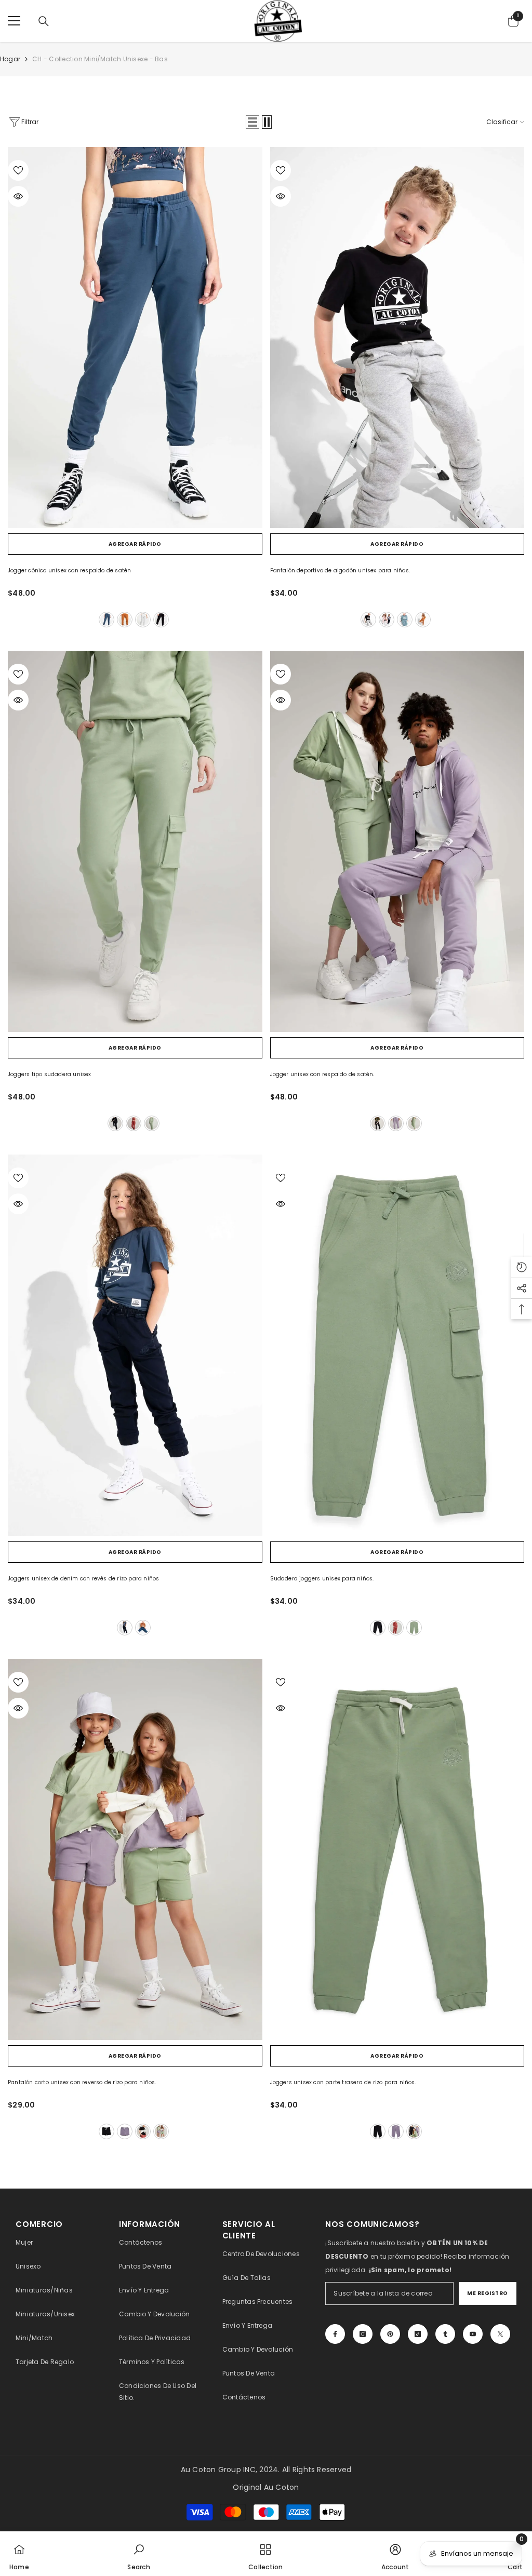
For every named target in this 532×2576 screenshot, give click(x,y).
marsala (134, 1123)
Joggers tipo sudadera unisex (50, 1074)
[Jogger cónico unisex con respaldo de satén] (135, 338)
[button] (252, 122)
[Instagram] (363, 2334)
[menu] (14, 21)
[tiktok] (418, 2334)
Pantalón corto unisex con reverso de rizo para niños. (82, 2082)
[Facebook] (335, 2334)
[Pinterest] (390, 2334)
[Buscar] (44, 21)
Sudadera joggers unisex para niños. (322, 1579)
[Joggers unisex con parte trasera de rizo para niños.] (397, 1849)
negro (161, 620)
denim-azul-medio (143, 1628)
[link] (138, 2554)
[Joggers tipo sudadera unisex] (135, 841)
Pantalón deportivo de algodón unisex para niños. (340, 571)
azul (405, 620)
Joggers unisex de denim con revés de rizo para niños (83, 1579)
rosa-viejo (387, 620)
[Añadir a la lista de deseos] (18, 170)
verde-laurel (152, 1123)
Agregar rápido (135, 544)
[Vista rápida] (18, 196)
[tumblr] (445, 2334)
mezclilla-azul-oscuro (125, 1628)
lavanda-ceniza (396, 1123)
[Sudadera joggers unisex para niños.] (397, 1345)
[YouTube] (473, 2334)
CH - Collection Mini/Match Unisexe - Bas (100, 59)
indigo (107, 620)
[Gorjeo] (500, 2334)
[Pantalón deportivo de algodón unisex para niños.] (397, 338)
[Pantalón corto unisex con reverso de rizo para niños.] (135, 1849)
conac (125, 620)
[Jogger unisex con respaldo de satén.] (397, 841)
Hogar (10, 59)
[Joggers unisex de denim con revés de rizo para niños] (135, 1345)
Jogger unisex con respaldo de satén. (322, 1074)
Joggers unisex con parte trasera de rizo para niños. (343, 2082)
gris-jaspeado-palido (143, 620)
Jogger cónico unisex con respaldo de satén (69, 571)
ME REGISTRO (488, 2293)
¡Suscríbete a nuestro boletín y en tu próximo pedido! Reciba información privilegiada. (417, 2256)
